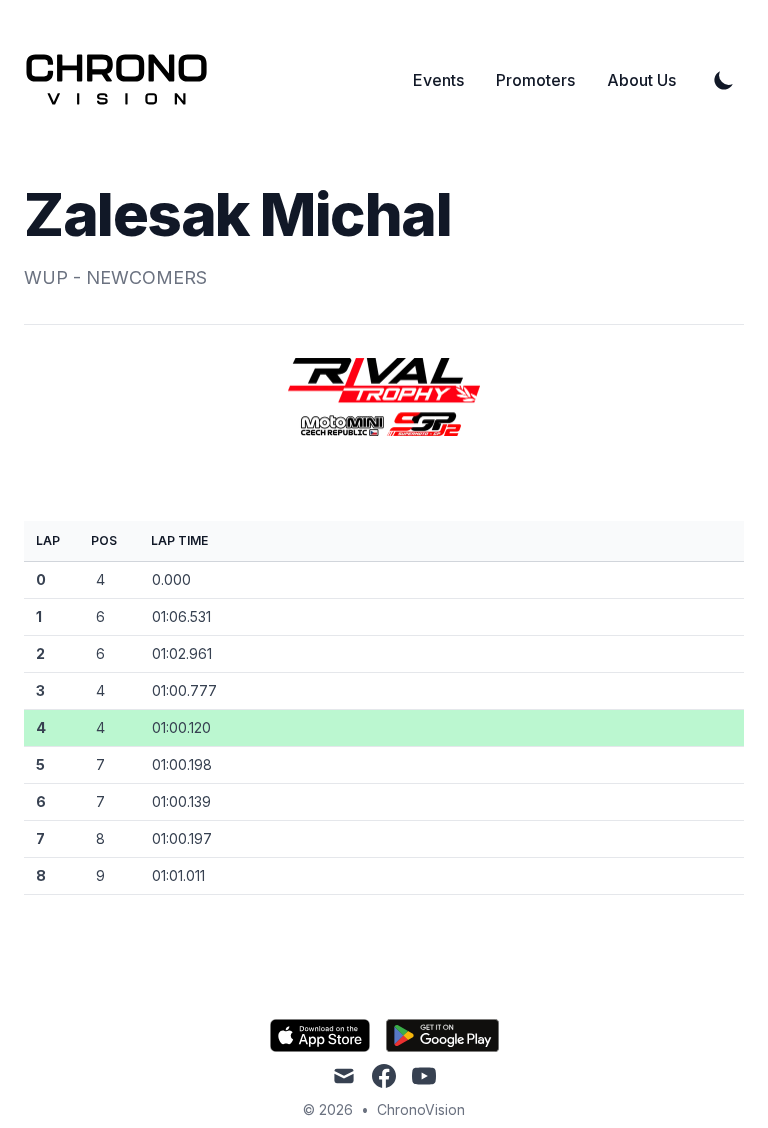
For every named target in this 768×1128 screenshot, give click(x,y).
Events (438, 80)
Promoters (535, 80)
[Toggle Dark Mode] (724, 80)
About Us (641, 80)
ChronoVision (421, 1109)
